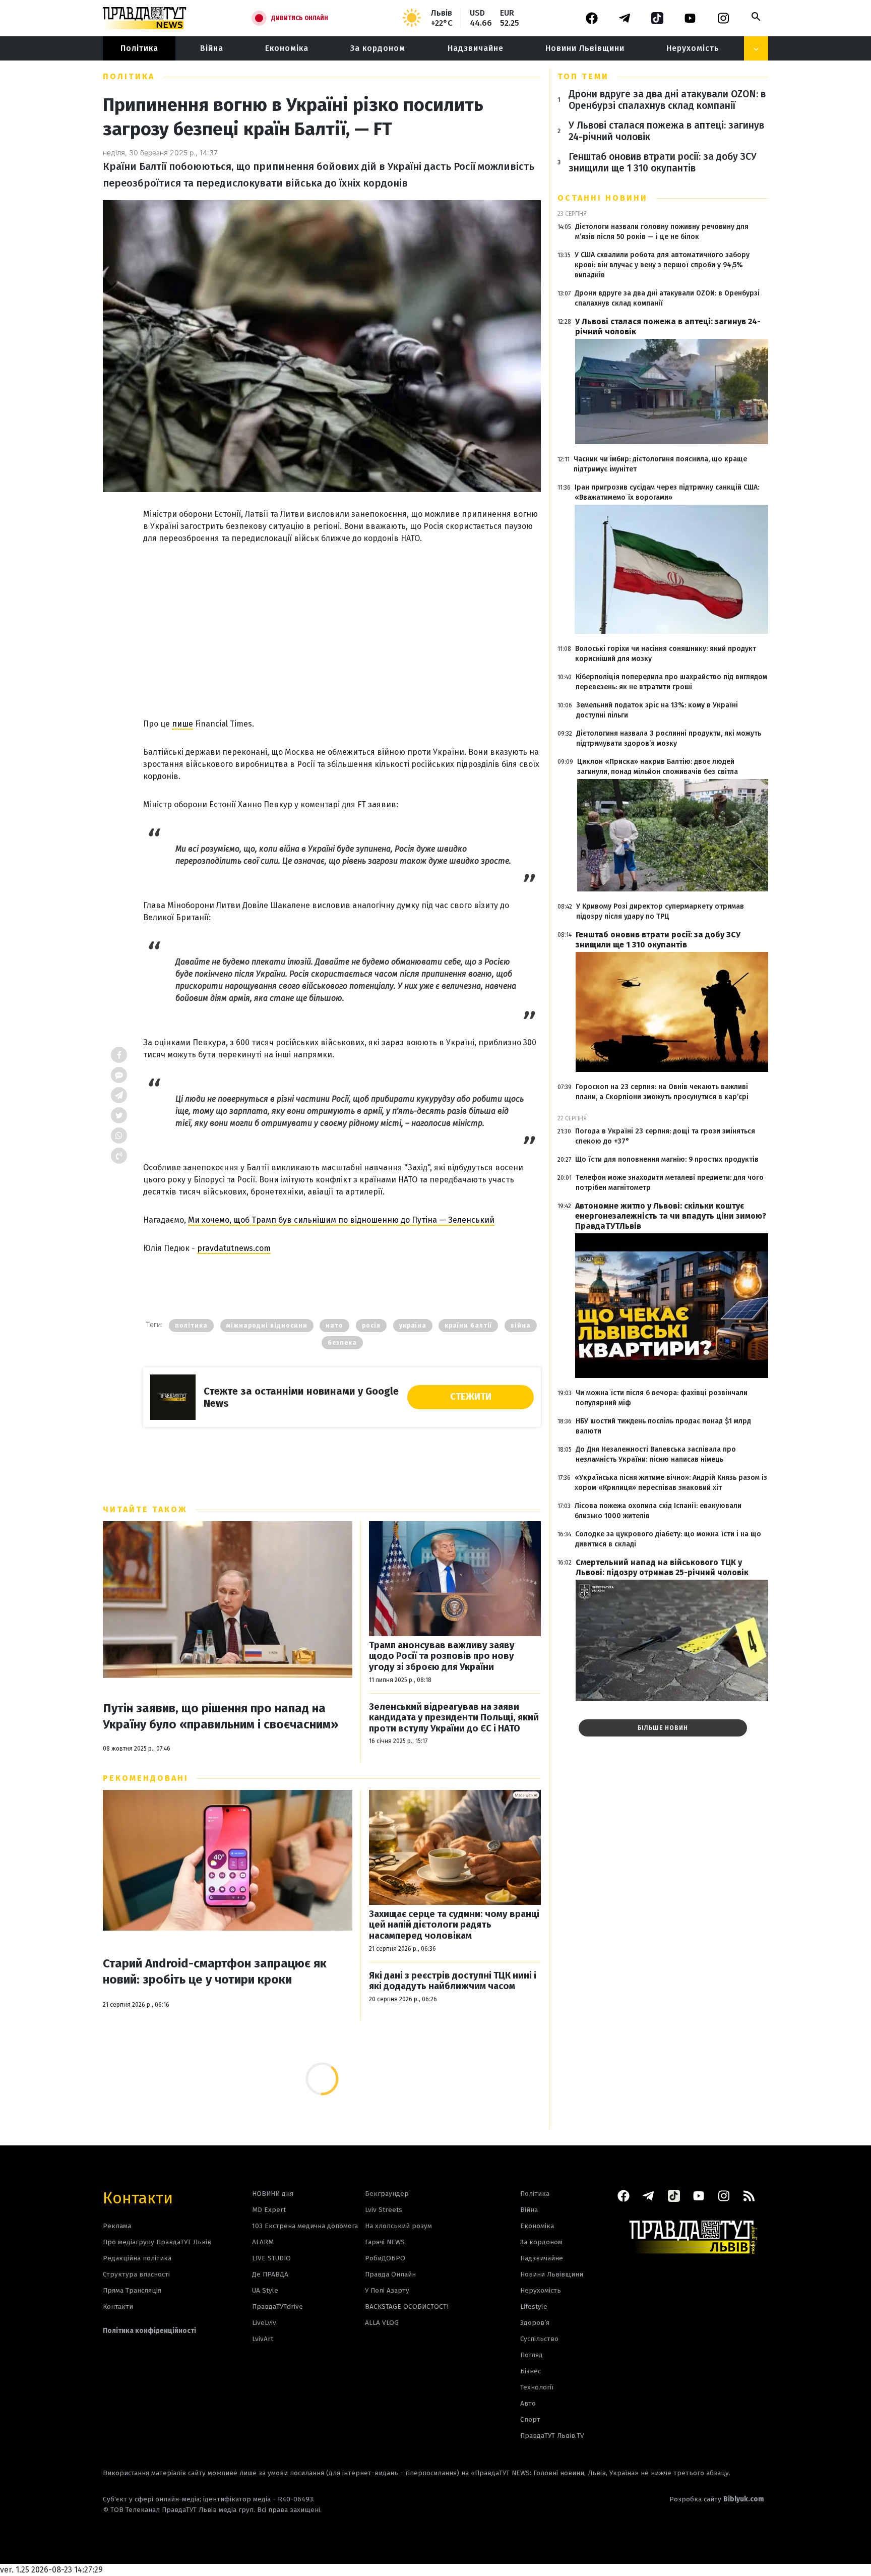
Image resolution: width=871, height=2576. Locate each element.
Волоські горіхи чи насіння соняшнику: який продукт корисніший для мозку (666, 654)
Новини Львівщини (585, 48)
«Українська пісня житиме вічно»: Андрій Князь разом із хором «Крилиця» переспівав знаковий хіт (671, 1483)
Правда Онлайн (390, 2274)
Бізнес (531, 2371)
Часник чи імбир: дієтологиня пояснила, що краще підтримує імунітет (660, 464)
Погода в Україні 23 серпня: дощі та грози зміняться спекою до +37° (665, 1136)
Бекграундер (387, 2194)
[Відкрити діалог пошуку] (756, 17)
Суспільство (539, 2339)
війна (521, 1326)
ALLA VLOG (382, 2323)
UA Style (265, 2290)
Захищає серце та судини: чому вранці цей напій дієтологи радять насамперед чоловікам (454, 1925)
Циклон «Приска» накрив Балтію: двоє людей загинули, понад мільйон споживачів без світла (658, 767)
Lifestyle (534, 2307)
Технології (537, 2387)
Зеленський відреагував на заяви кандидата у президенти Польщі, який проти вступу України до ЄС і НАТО (454, 1718)
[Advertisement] (342, 621)
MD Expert (269, 2210)
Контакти (138, 2197)
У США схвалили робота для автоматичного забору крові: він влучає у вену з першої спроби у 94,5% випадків (662, 265)
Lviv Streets (384, 2210)
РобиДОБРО (385, 2258)
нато (334, 1326)
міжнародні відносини (267, 1326)
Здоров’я (535, 2323)
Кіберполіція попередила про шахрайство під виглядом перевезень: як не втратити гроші (671, 682)
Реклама (117, 2226)
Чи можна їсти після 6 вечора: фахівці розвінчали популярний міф (662, 1398)
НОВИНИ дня (273, 2194)
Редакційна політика (137, 2258)
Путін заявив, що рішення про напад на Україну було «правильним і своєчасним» (221, 1716)
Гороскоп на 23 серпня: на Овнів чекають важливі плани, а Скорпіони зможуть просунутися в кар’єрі (662, 1092)
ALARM (263, 2242)
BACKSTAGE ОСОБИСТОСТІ (407, 2307)
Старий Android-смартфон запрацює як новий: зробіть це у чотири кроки (215, 1971)
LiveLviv (264, 2323)
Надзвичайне (476, 48)
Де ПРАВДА (270, 2274)
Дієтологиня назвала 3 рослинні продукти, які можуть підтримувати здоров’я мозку (669, 738)
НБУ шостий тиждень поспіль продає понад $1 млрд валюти (663, 1426)
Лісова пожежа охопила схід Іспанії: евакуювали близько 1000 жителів (658, 1511)
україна (413, 1326)
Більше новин (663, 1728)
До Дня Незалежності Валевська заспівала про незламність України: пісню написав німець (656, 1454)
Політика (139, 48)
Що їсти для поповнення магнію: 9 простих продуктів (667, 1159)
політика (191, 1326)
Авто (528, 2403)
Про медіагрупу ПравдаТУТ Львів (157, 2242)
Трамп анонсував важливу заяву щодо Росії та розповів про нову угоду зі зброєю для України (442, 1656)
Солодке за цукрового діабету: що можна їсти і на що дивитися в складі (668, 1539)
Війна (212, 48)
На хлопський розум (398, 2226)
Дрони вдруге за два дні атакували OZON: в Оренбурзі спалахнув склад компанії (667, 100)
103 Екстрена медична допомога (305, 2226)
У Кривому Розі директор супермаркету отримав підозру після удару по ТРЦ (660, 911)
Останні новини (603, 198)
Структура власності (136, 2274)
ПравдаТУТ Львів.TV (552, 2436)
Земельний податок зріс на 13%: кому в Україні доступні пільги (657, 710)
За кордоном (378, 48)
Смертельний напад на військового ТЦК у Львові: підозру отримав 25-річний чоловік (662, 1567)
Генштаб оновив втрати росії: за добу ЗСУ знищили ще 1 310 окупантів (663, 162)
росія (371, 1326)
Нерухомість (693, 48)
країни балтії (468, 1326)
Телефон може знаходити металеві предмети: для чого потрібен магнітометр (670, 1183)
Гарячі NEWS (385, 2242)
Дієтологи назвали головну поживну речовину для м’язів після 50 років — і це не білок (662, 232)
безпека (342, 1343)
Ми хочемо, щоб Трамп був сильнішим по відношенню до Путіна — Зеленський (341, 1220)
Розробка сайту (717, 2499)
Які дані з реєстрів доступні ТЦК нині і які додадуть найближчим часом (453, 1981)
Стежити (471, 1397)
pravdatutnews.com (234, 1248)
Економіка (287, 48)
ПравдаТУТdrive (277, 2307)
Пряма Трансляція (132, 2290)
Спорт (530, 2419)
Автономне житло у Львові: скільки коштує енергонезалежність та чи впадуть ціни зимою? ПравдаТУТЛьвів (671, 1216)
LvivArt (263, 2339)
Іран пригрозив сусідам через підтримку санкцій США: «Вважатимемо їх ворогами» (667, 492)
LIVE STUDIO (271, 2258)
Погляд (532, 2355)
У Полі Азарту (387, 2290)
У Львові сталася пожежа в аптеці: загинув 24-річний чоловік (666, 131)
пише (182, 724)
